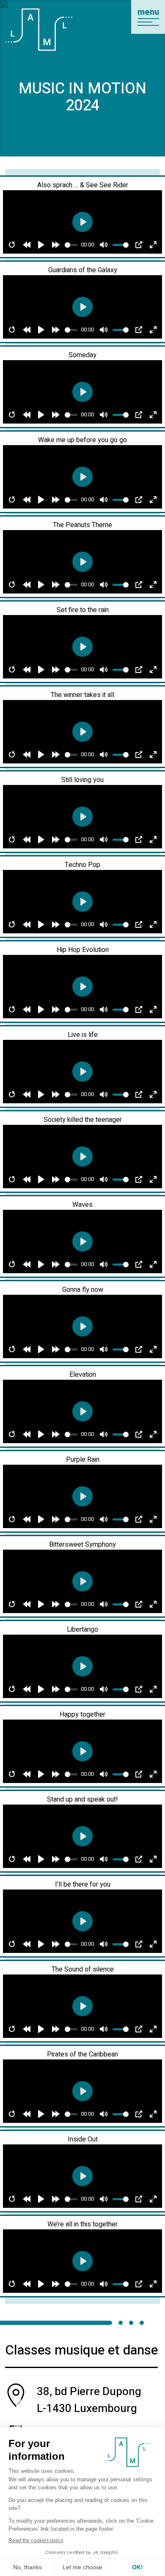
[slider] (71, 245)
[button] (148, 17)
